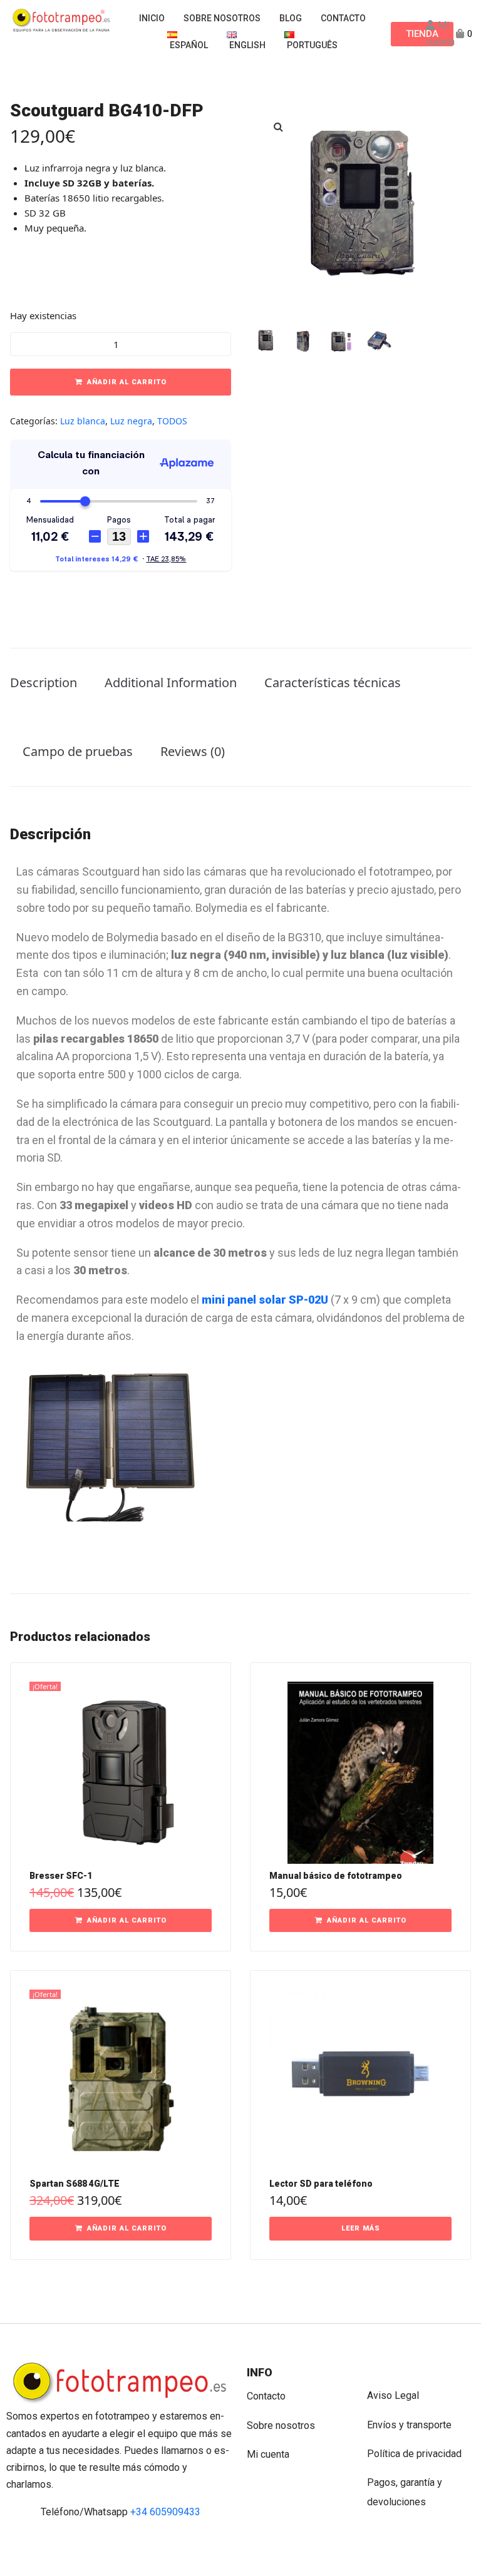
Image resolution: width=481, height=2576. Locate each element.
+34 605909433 (165, 2512)
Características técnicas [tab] (333, 682)
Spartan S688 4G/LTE (75, 2184)
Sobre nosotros (281, 2425)
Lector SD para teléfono (321, 2184)
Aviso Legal (393, 2395)
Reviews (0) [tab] (193, 751)
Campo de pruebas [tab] (78, 751)
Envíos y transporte (409, 2425)
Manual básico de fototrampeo (336, 1876)
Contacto (266, 2396)
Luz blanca (83, 421)
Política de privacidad (414, 2454)
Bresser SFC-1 (61, 1876)
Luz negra (131, 421)
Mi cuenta (268, 2454)
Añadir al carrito (127, 382)
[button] (278, 126)
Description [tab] (44, 682)
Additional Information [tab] (171, 682)
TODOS (172, 421)
